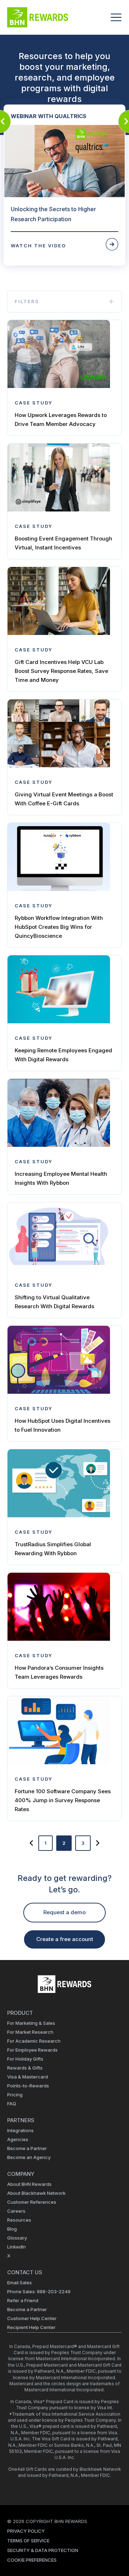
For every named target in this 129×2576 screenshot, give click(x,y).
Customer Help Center (32, 2318)
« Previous (31, 1843)
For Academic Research (34, 2041)
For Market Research (30, 2032)
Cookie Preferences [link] (32, 2560)
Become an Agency (29, 2157)
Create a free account (65, 1939)
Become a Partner (27, 2148)
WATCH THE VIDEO (38, 246)
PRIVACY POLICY (26, 2531)
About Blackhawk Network (36, 2193)
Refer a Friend (23, 2300)
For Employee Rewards (32, 2050)
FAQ (12, 2104)
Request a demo (64, 1912)
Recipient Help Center (31, 2327)
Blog (12, 2229)
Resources (19, 2220)
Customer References (32, 2202)
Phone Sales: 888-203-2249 (39, 2291)
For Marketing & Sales (31, 2023)
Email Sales (20, 2282)
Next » (98, 1843)
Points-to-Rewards (28, 2086)
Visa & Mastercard (28, 2077)
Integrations (20, 2130)
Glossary (17, 2238)
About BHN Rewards (29, 2184)
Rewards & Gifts (25, 2068)
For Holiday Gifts (25, 2059)
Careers (16, 2211)
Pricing (15, 2095)
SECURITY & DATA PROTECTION (43, 2550)
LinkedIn (16, 2247)
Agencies (18, 2139)
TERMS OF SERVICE (28, 2541)
